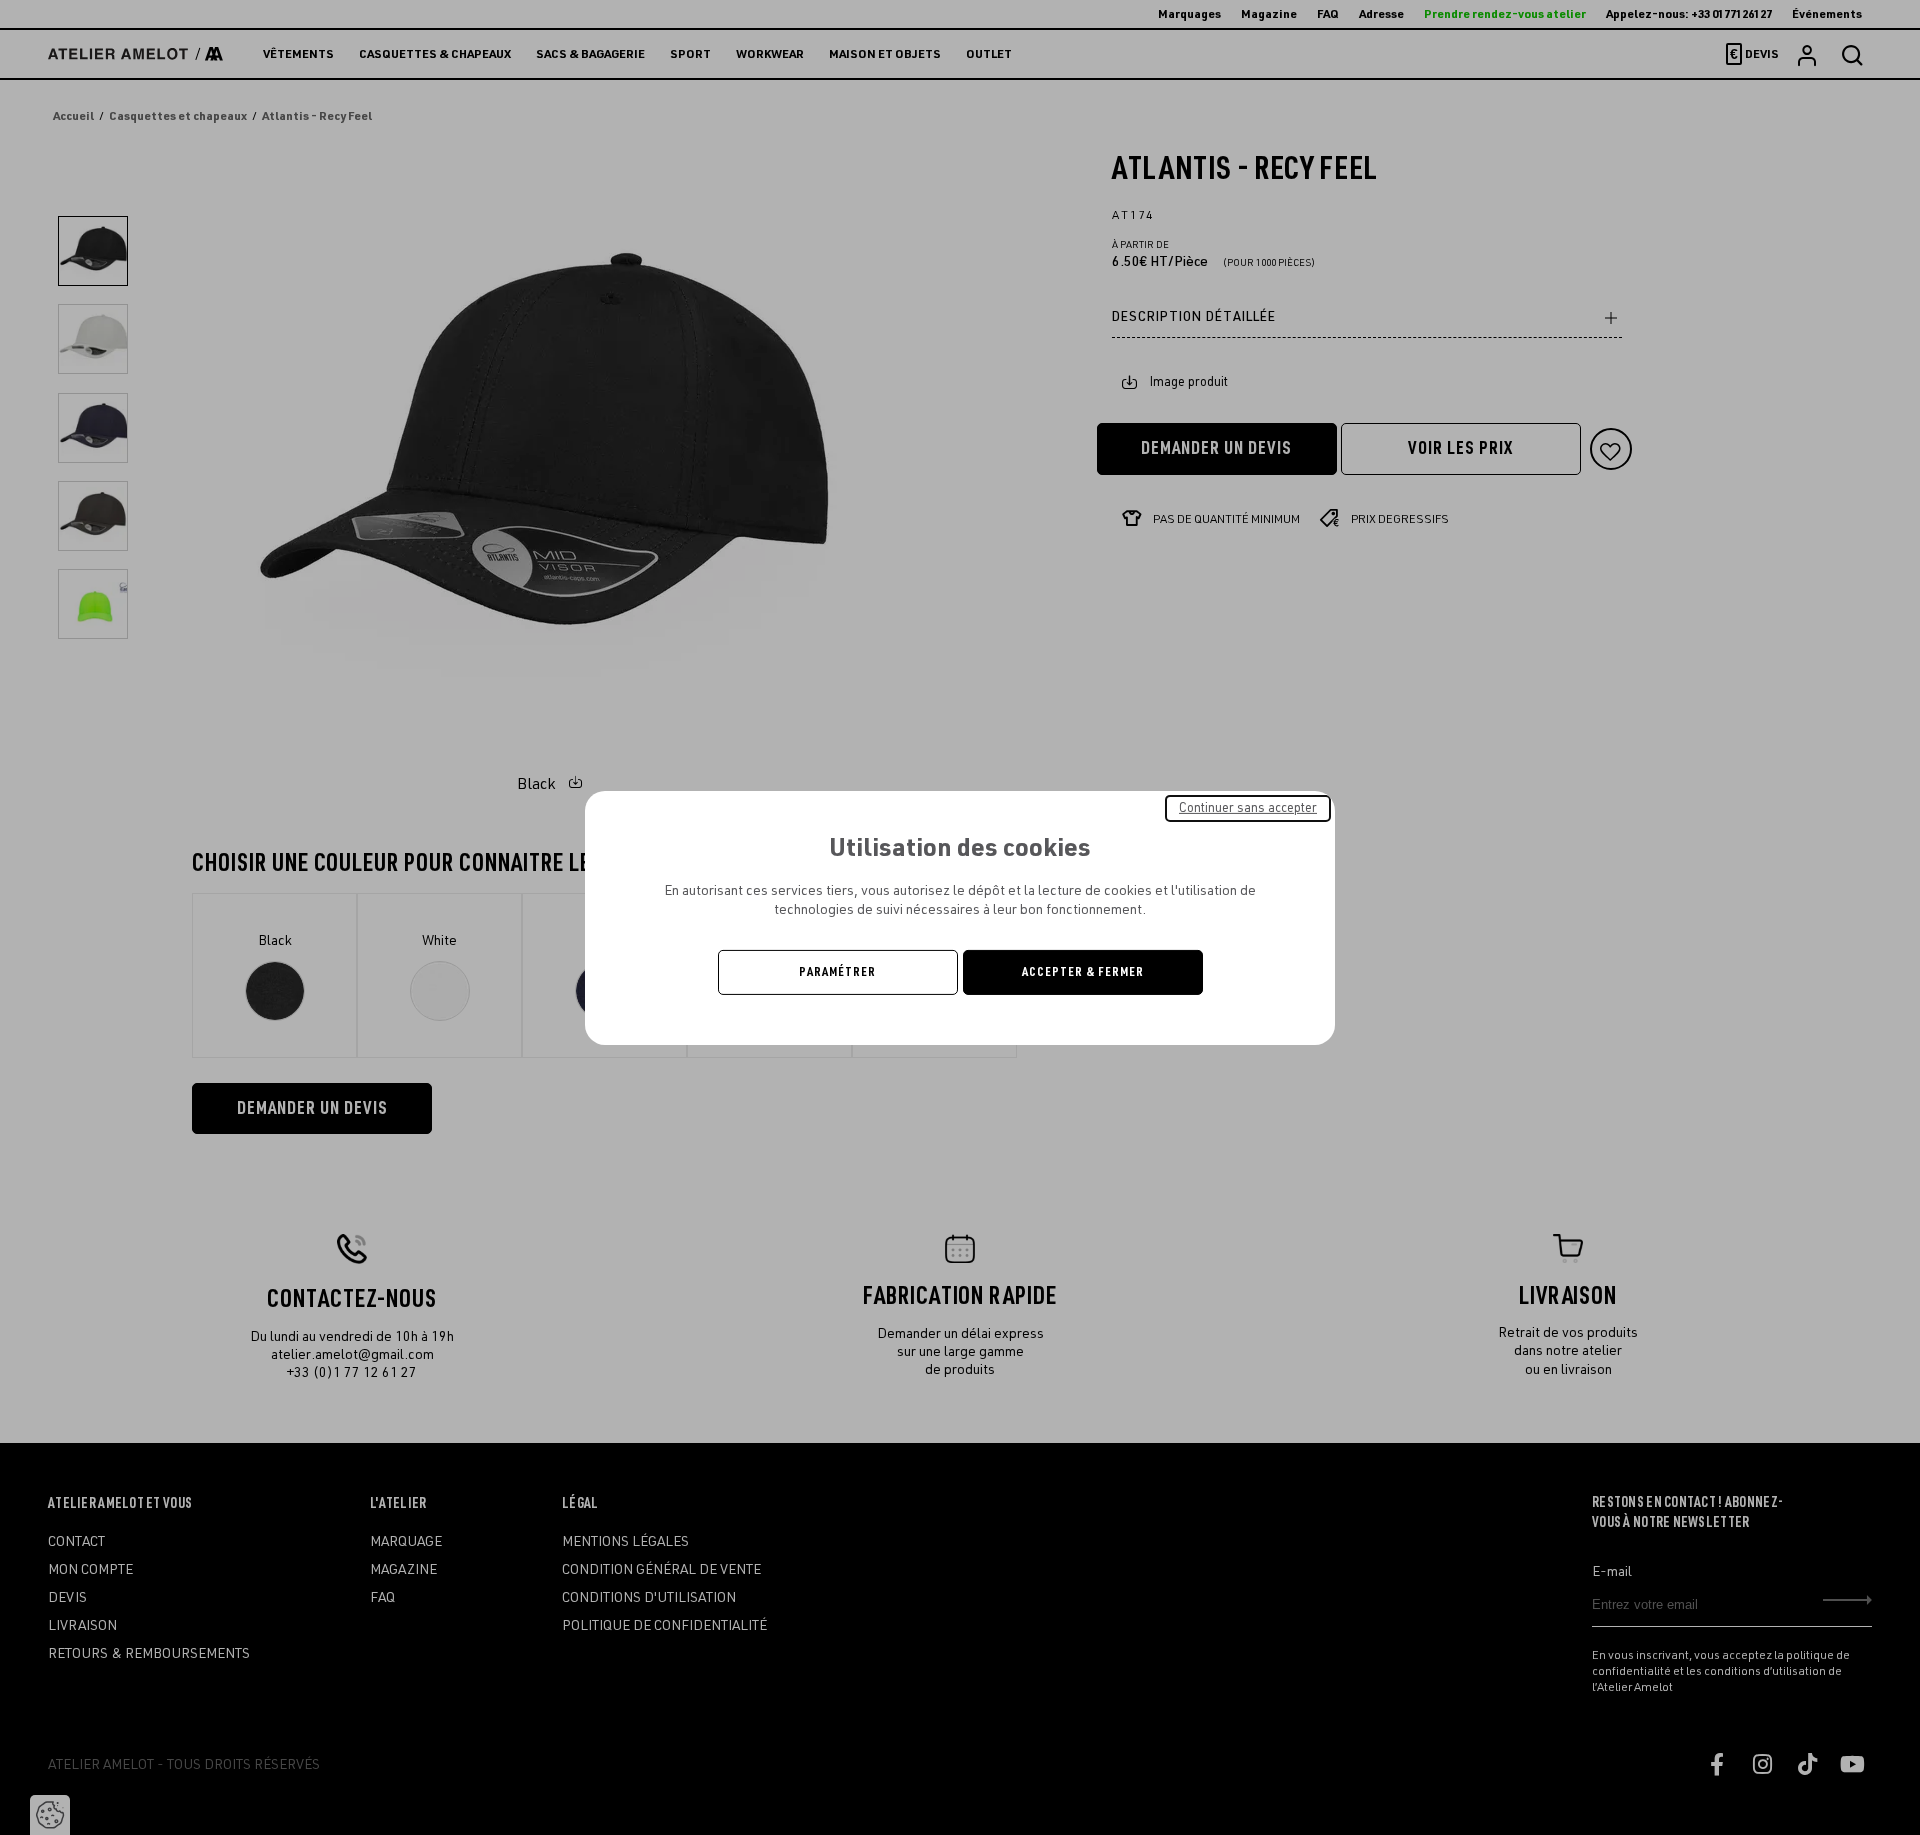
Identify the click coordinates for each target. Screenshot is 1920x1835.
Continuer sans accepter (1248, 807)
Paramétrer (837, 972)
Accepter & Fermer (1083, 972)
